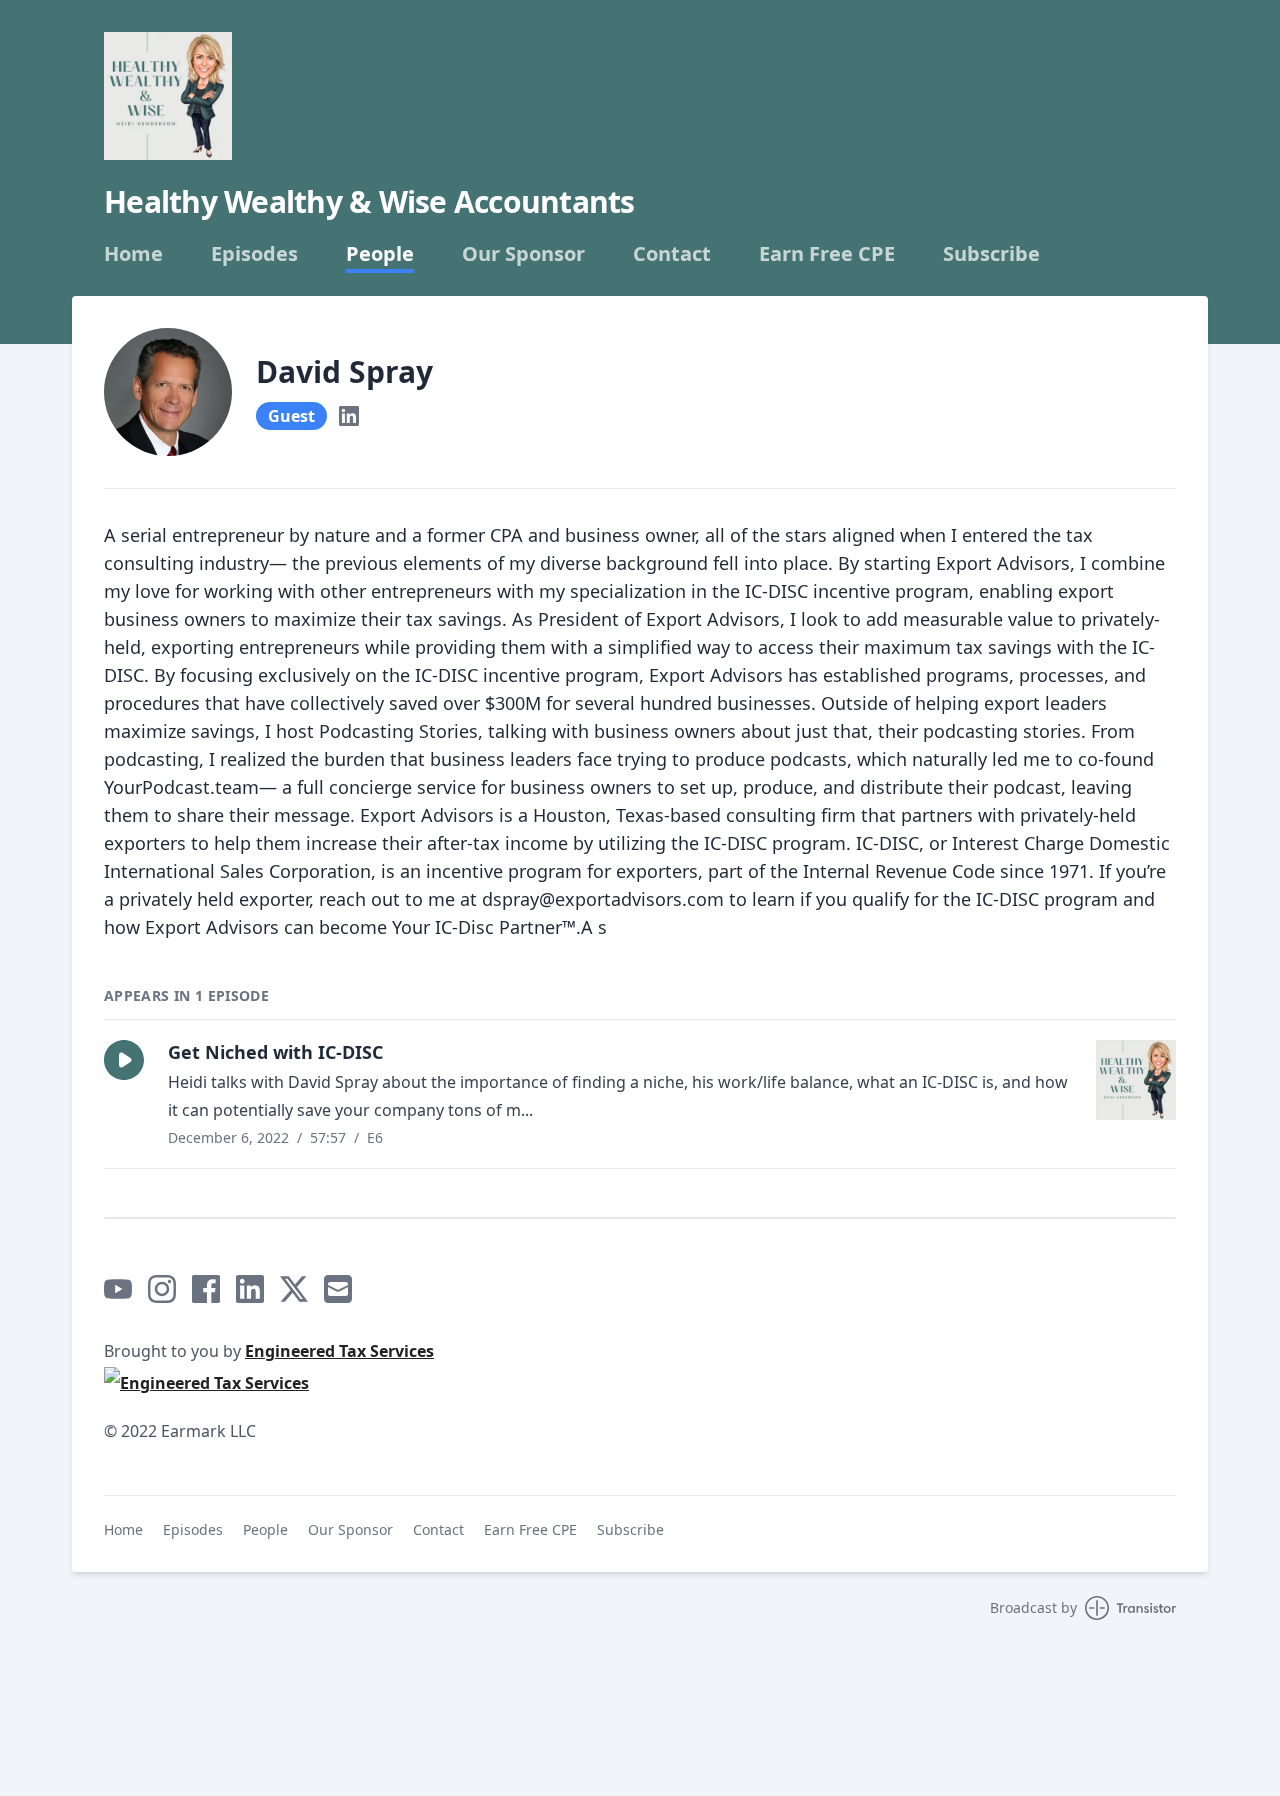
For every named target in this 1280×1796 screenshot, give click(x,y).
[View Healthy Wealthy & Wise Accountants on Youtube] (118, 1289)
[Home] (168, 96)
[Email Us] (338, 1289)
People (380, 254)
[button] (124, 1060)
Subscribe (991, 254)
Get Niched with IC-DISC (275, 1052)
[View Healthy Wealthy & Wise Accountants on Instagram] (162, 1289)
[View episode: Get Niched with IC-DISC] (1136, 1080)
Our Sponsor (523, 254)
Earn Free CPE (827, 254)
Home (133, 254)
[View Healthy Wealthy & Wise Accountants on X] (294, 1289)
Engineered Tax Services (339, 1351)
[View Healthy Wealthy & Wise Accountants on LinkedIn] (250, 1289)
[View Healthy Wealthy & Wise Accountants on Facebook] (206, 1289)
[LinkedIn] (349, 416)
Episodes (254, 254)
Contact (672, 254)
